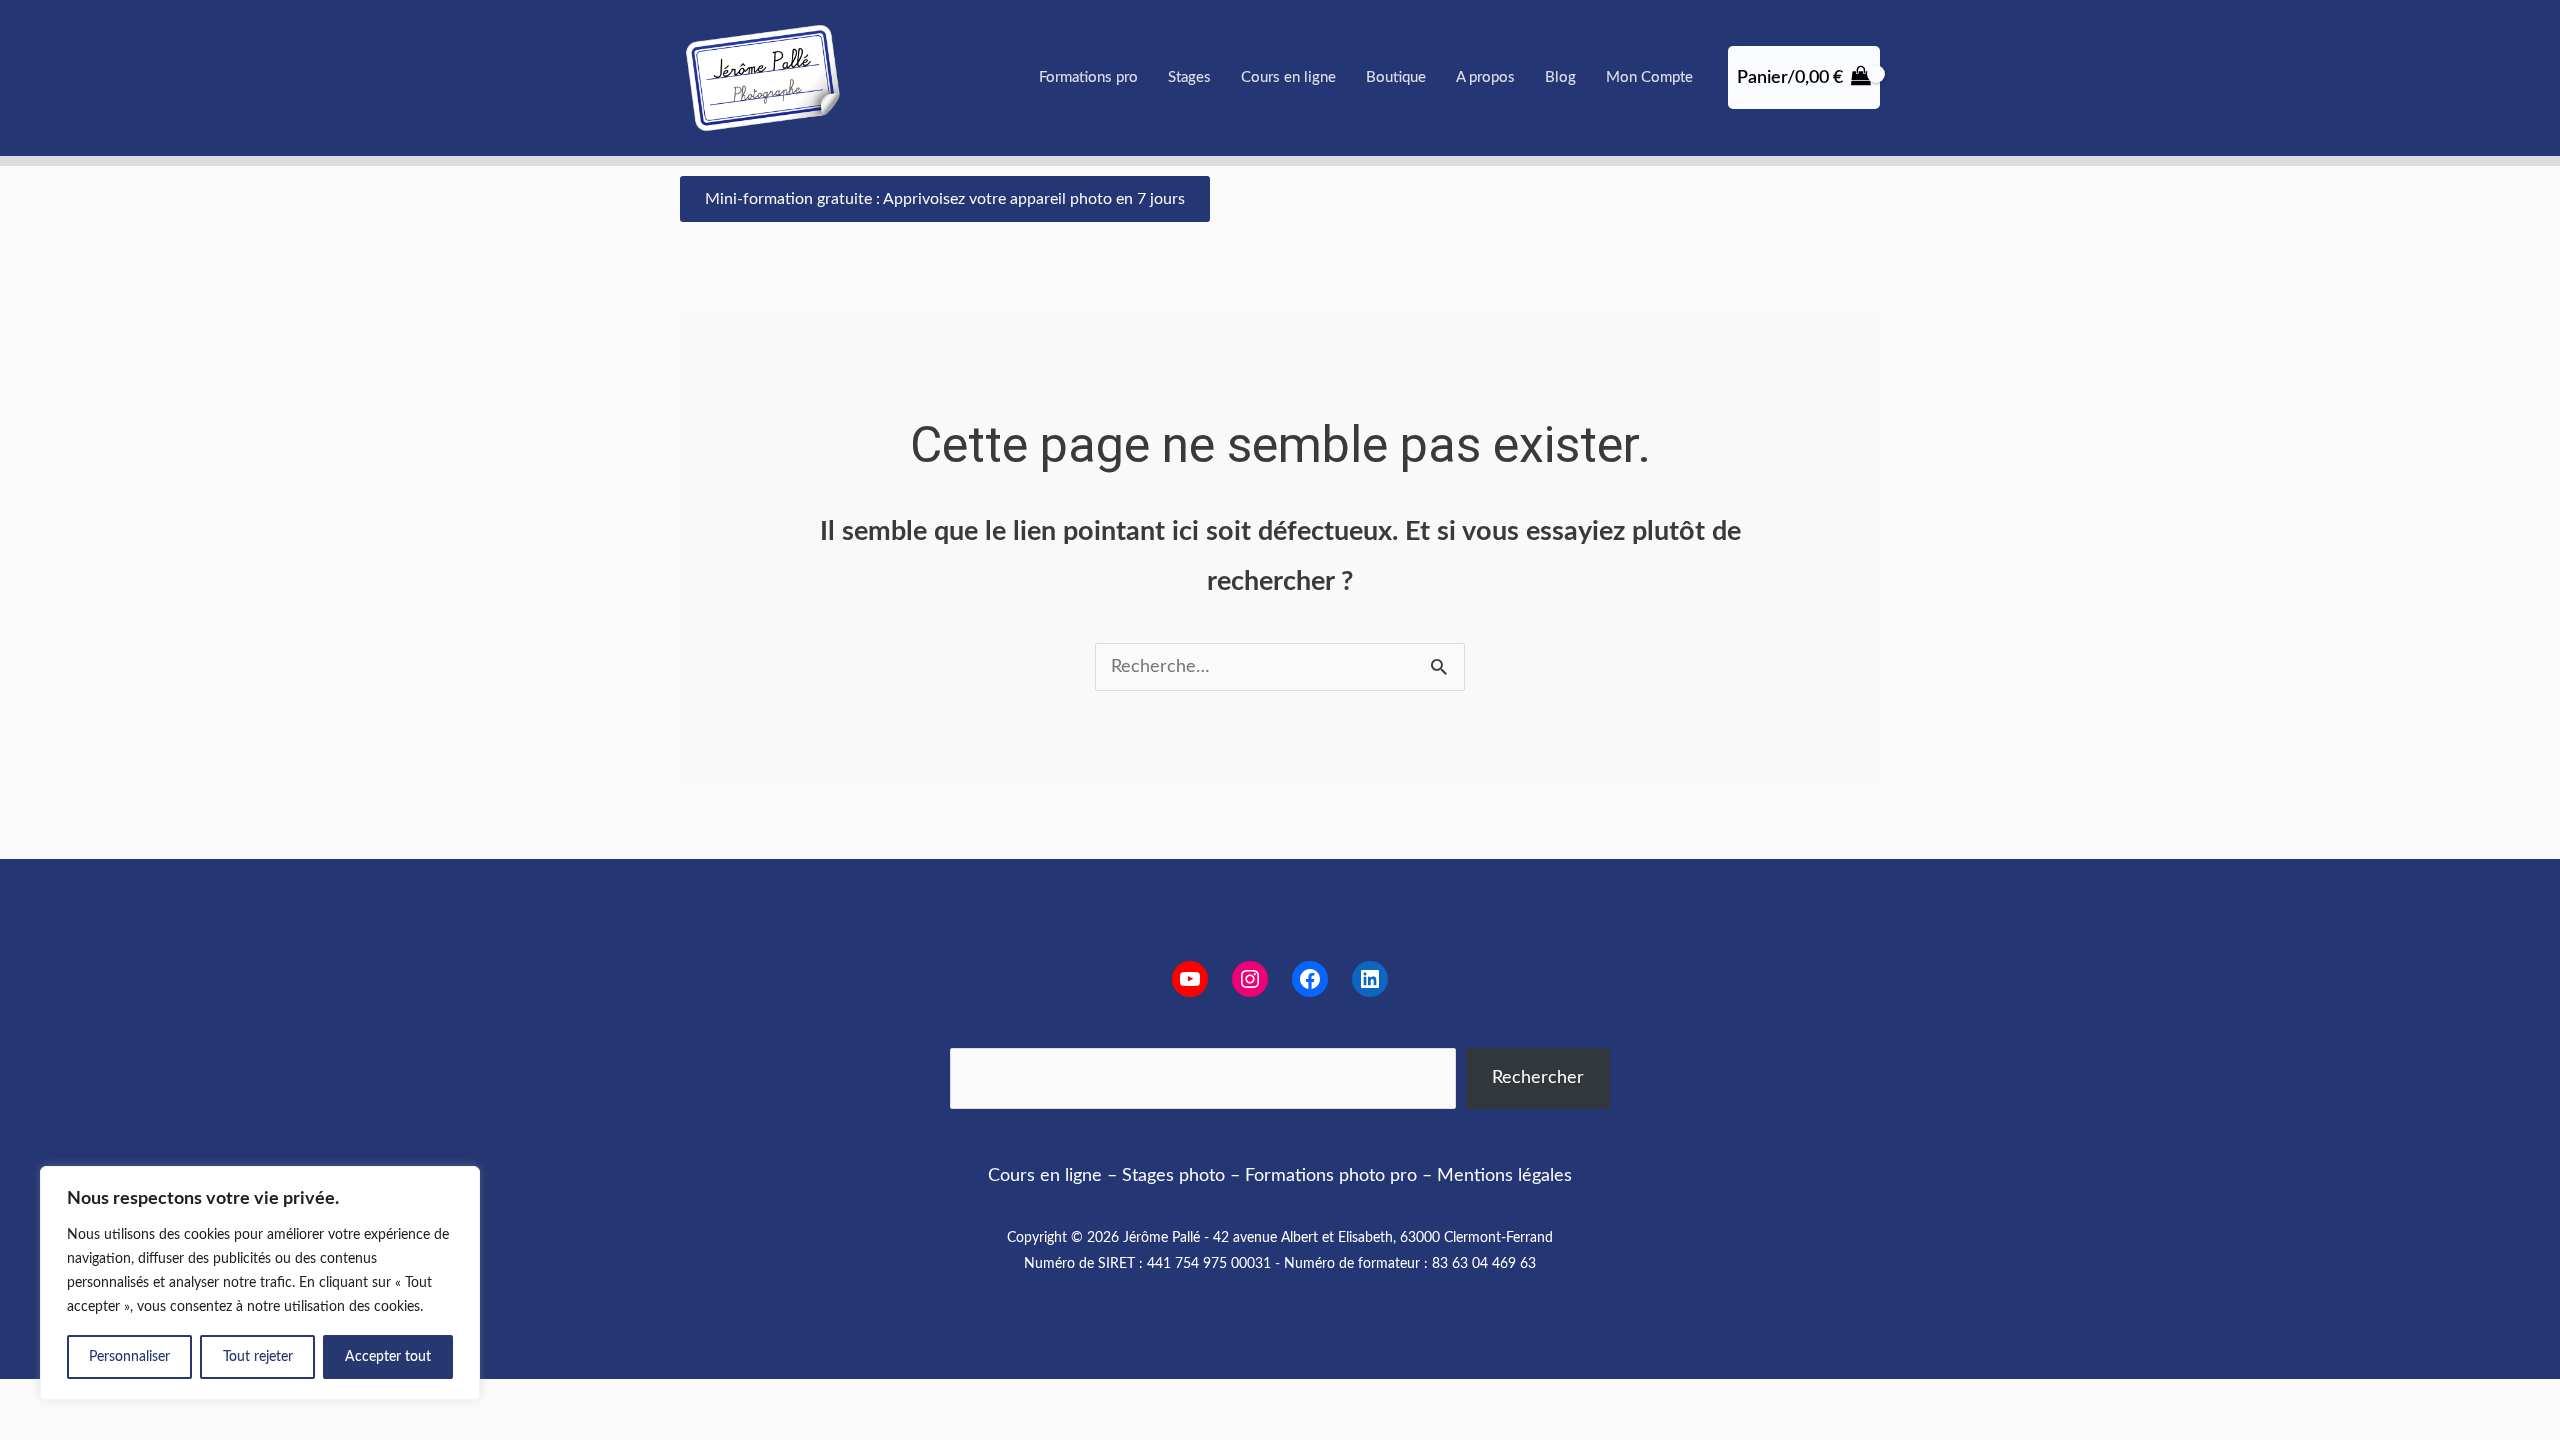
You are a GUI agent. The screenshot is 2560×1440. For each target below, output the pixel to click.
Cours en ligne (1288, 77)
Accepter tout (388, 1357)
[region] (260, 1283)
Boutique (1396, 77)
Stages (1189, 77)
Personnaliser (129, 1357)
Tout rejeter (258, 1357)
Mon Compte (1649, 77)
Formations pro (1088, 77)
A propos (1485, 77)
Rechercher (1538, 1078)
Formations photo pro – (1338, 1176)
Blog (1560, 77)
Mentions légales (1504, 1176)
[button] (945, 199)
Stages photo (1173, 1176)
